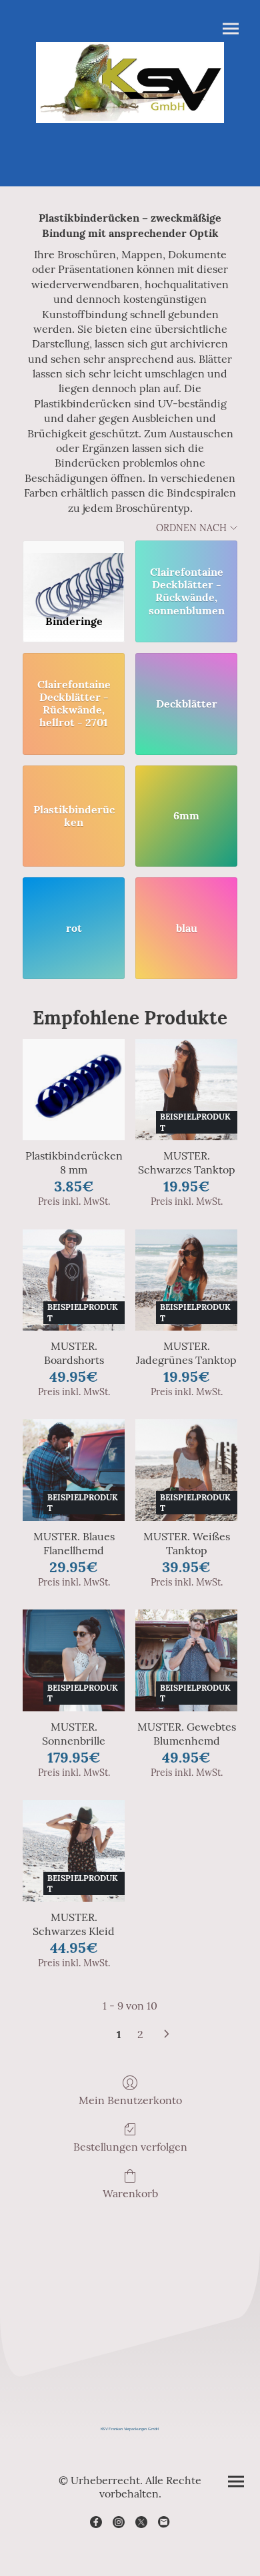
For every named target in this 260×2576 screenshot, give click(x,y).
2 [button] (140, 2034)
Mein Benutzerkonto (130, 2100)
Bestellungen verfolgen (130, 2147)
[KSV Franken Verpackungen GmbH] (130, 2446)
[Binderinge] (74, 572)
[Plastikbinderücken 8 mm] (74, 1090)
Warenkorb (130, 2193)
